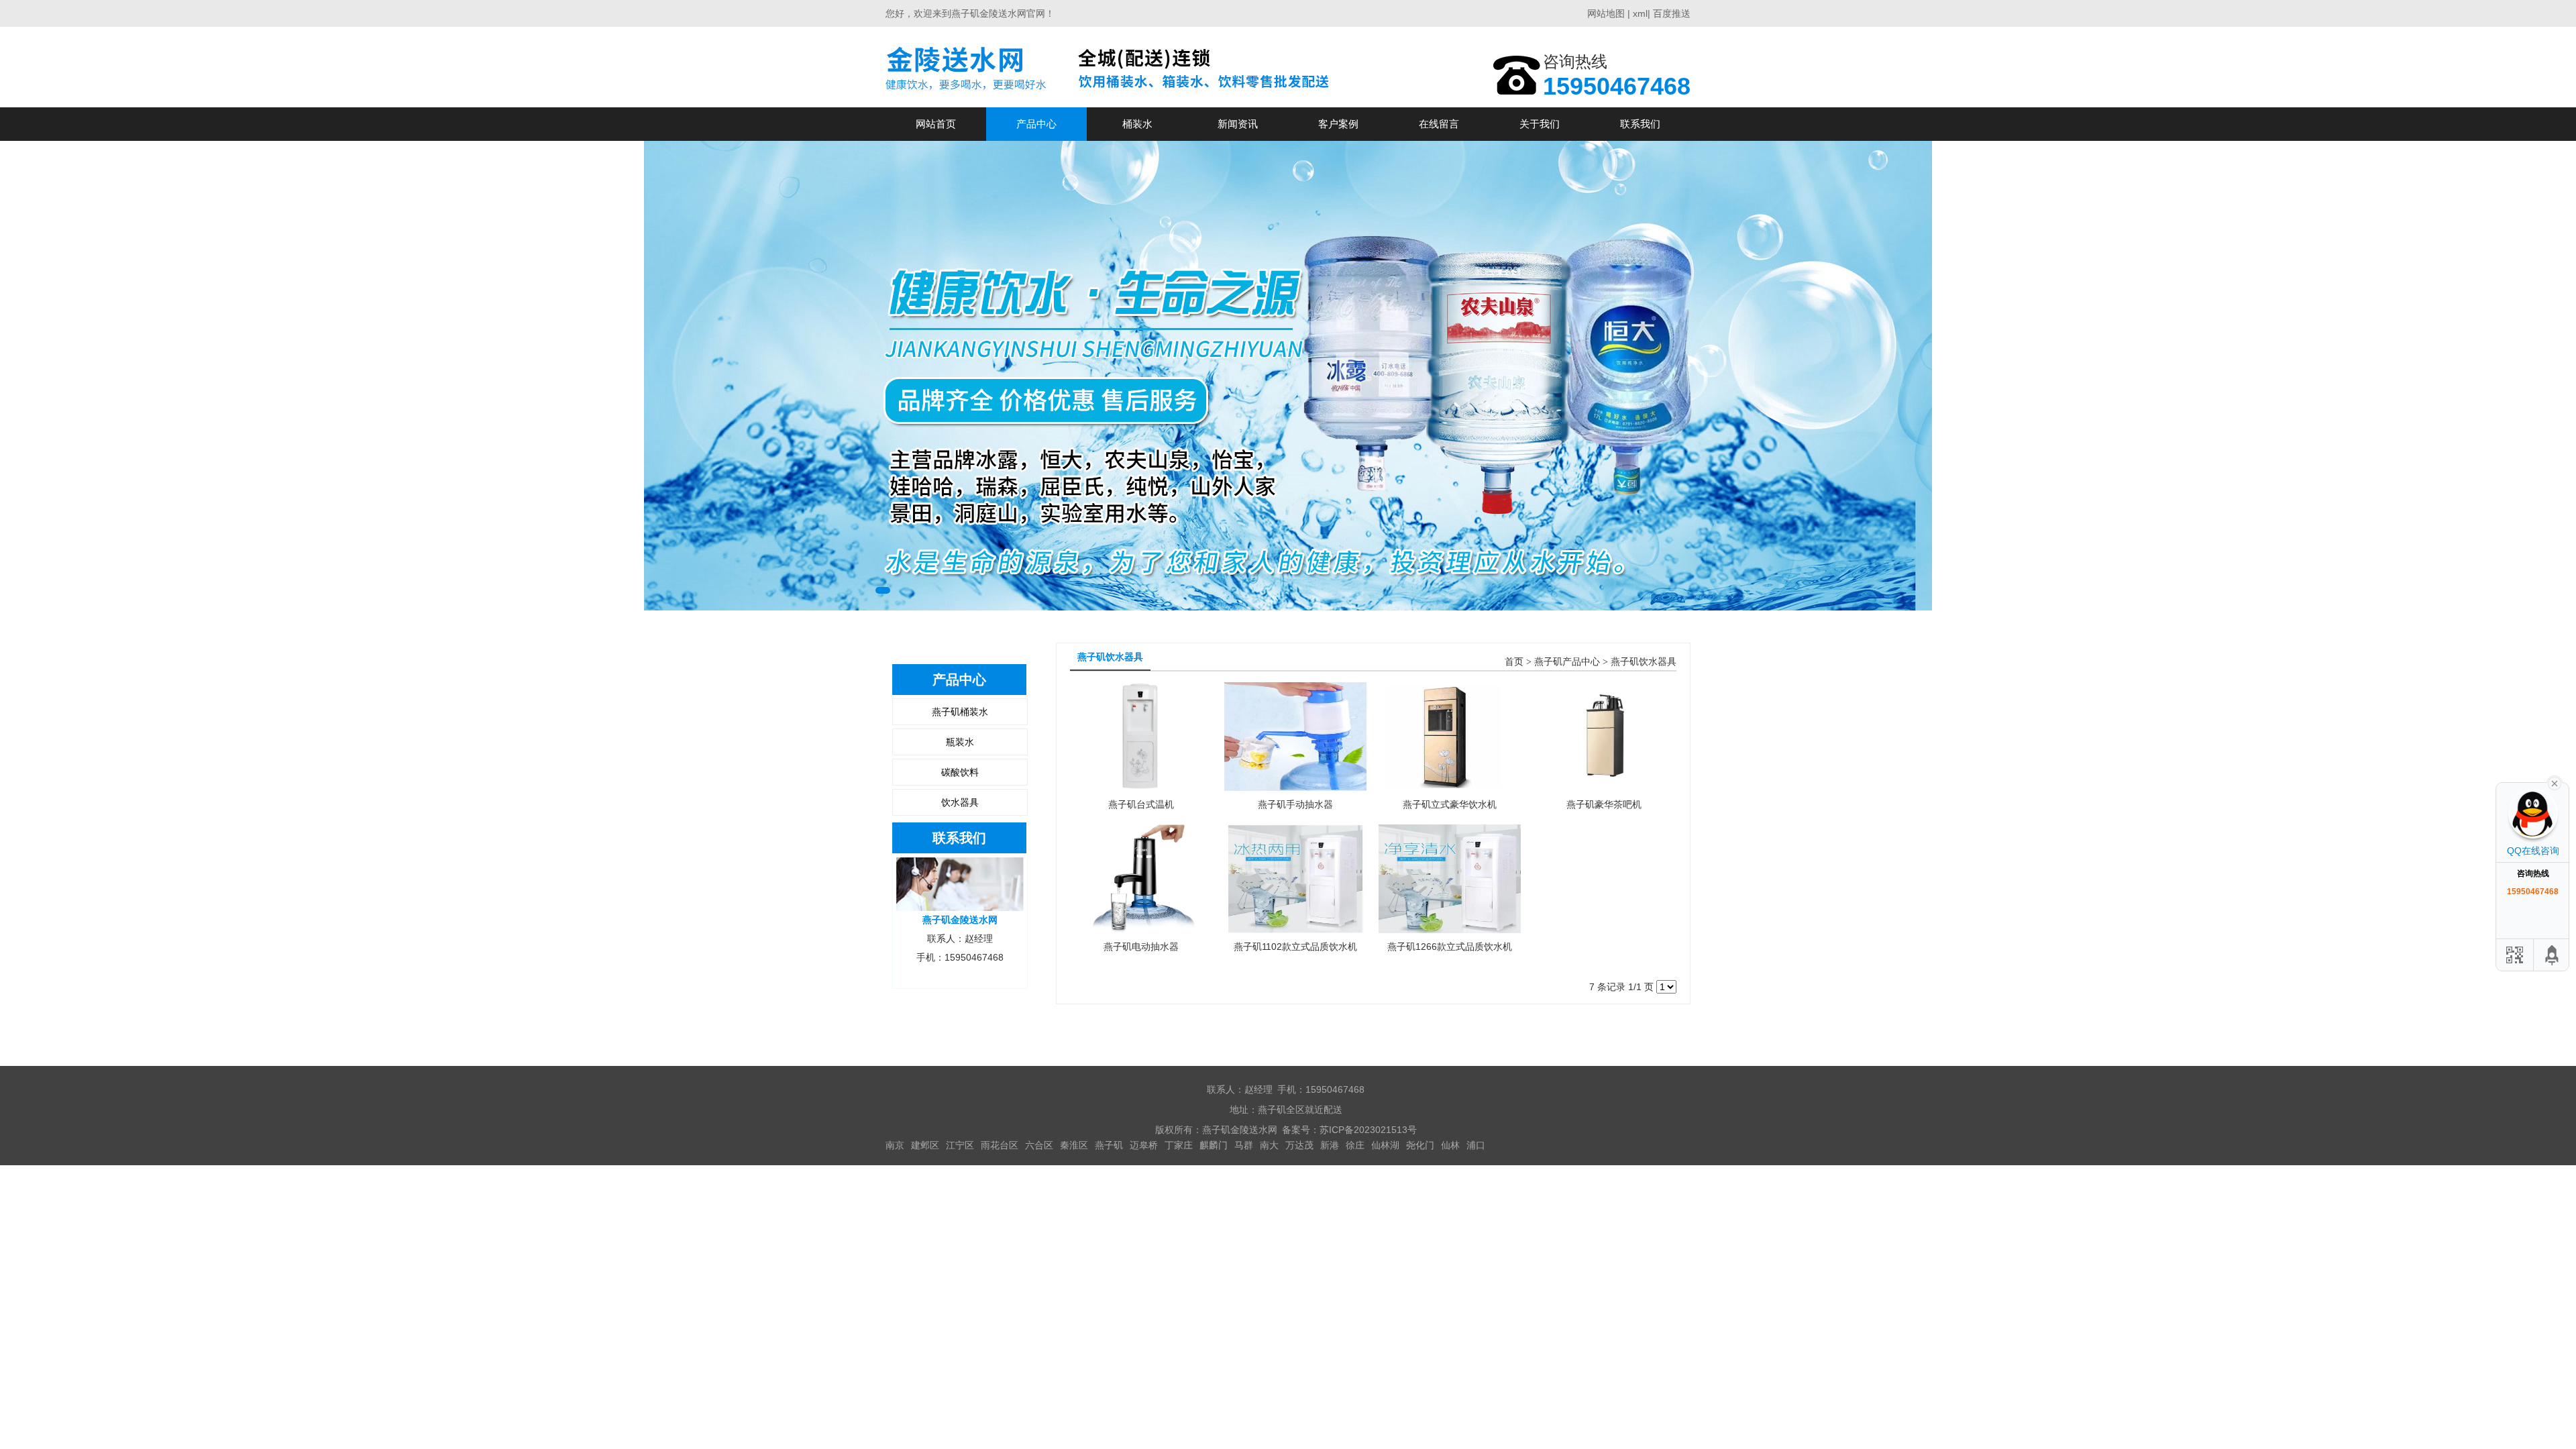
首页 (1514, 662)
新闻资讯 (1238, 124)
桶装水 (1137, 124)
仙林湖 (1385, 1145)
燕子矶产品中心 (1567, 662)
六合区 (1039, 1145)
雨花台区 (1000, 1145)
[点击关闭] (2555, 782)
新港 (1330, 1145)
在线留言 (1439, 124)
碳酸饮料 (960, 772)
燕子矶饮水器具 (1644, 662)
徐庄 (1355, 1145)
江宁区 (960, 1145)
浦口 (1476, 1145)
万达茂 (1299, 1145)
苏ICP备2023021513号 (1368, 1130)
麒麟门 (1214, 1145)
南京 (895, 1145)
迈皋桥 (1144, 1145)
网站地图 (1606, 13)
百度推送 (1672, 13)
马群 (1244, 1145)
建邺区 (925, 1145)
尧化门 (1420, 1145)
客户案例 (1338, 124)
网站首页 (936, 124)
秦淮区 (1074, 1145)
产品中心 (1036, 124)
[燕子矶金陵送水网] (1112, 67)
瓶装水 (960, 742)
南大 (1269, 1145)
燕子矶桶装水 (960, 712)
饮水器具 (960, 802)
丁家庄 (1179, 1145)
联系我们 (1640, 124)
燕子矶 (1109, 1145)
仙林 (1450, 1145)
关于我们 (1540, 124)
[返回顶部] (2553, 955)
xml (1640, 13)
